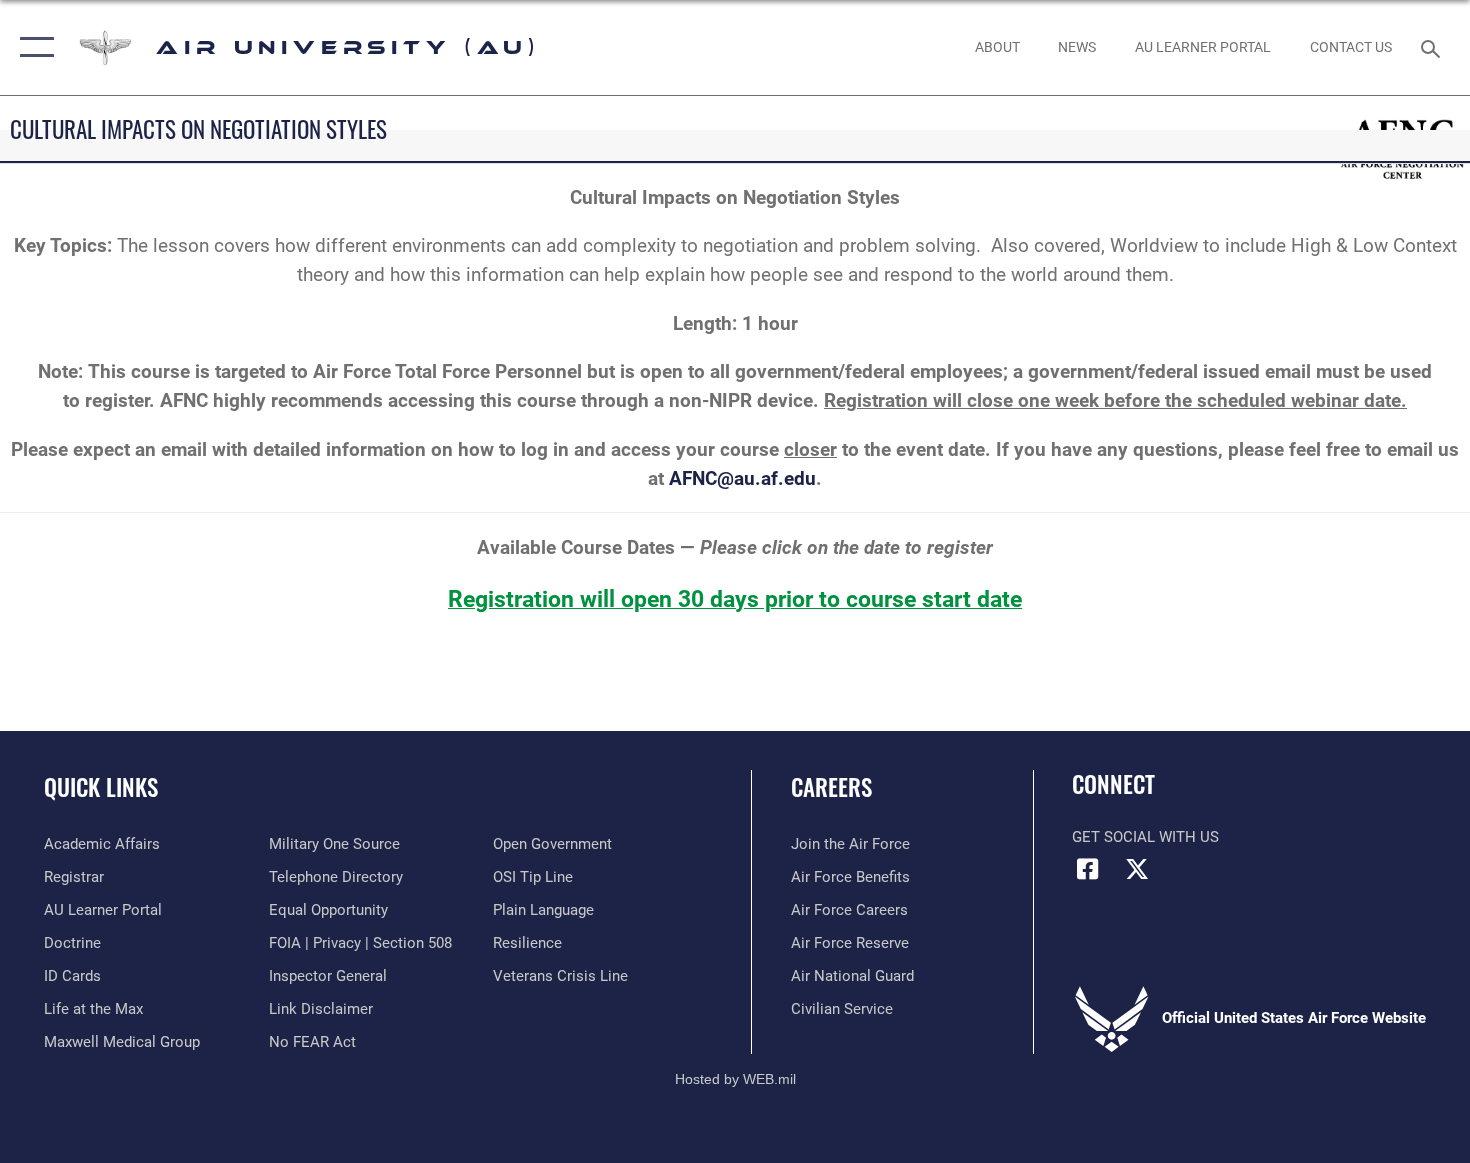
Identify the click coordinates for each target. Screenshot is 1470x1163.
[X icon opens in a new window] (1137, 869)
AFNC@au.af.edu (742, 478)
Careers (831, 787)
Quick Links (101, 787)
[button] (32, 47)
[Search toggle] (1433, 47)
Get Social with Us (1145, 837)
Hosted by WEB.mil (735, 1079)
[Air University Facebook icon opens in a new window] (1087, 869)
